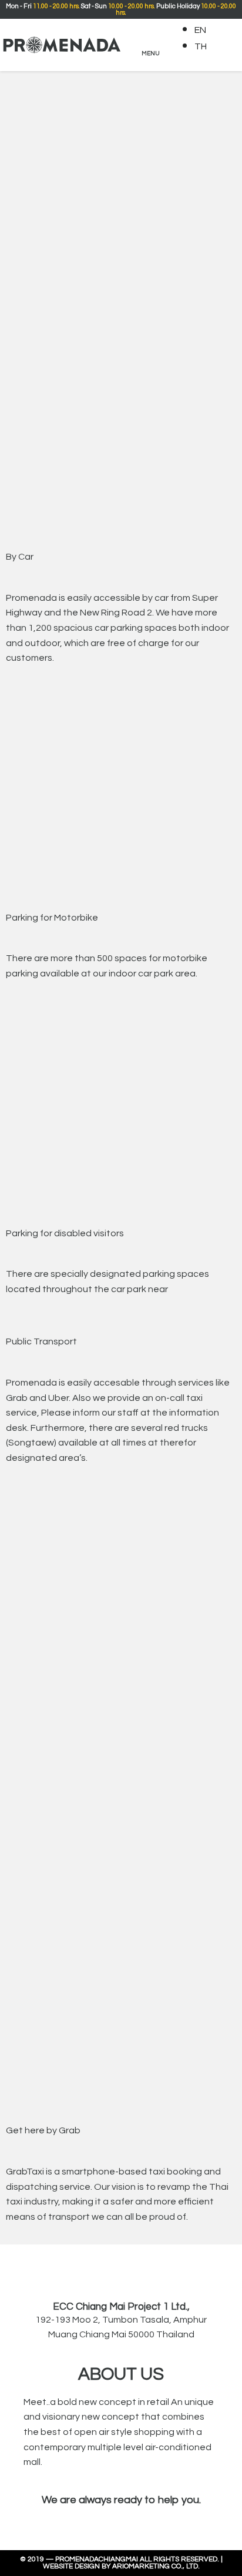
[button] (150, 44)
